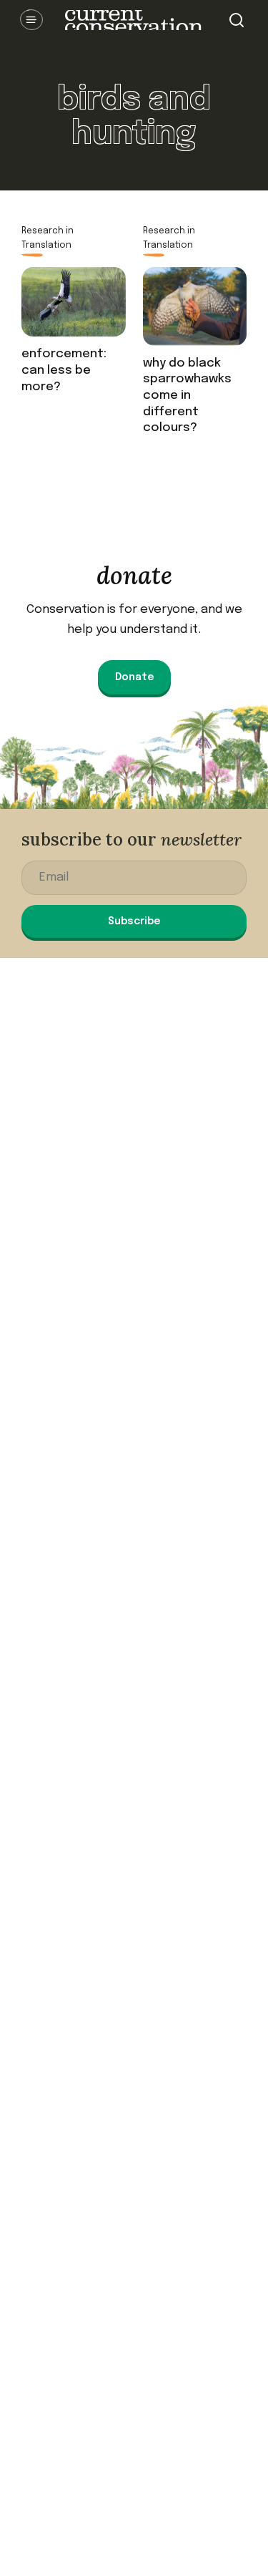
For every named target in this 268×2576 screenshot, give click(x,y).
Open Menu (31, 20)
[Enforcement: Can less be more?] (74, 307)
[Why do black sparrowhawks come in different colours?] (195, 311)
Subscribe (134, 921)
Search (237, 20)
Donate (134, 677)
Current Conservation (134, 20)
